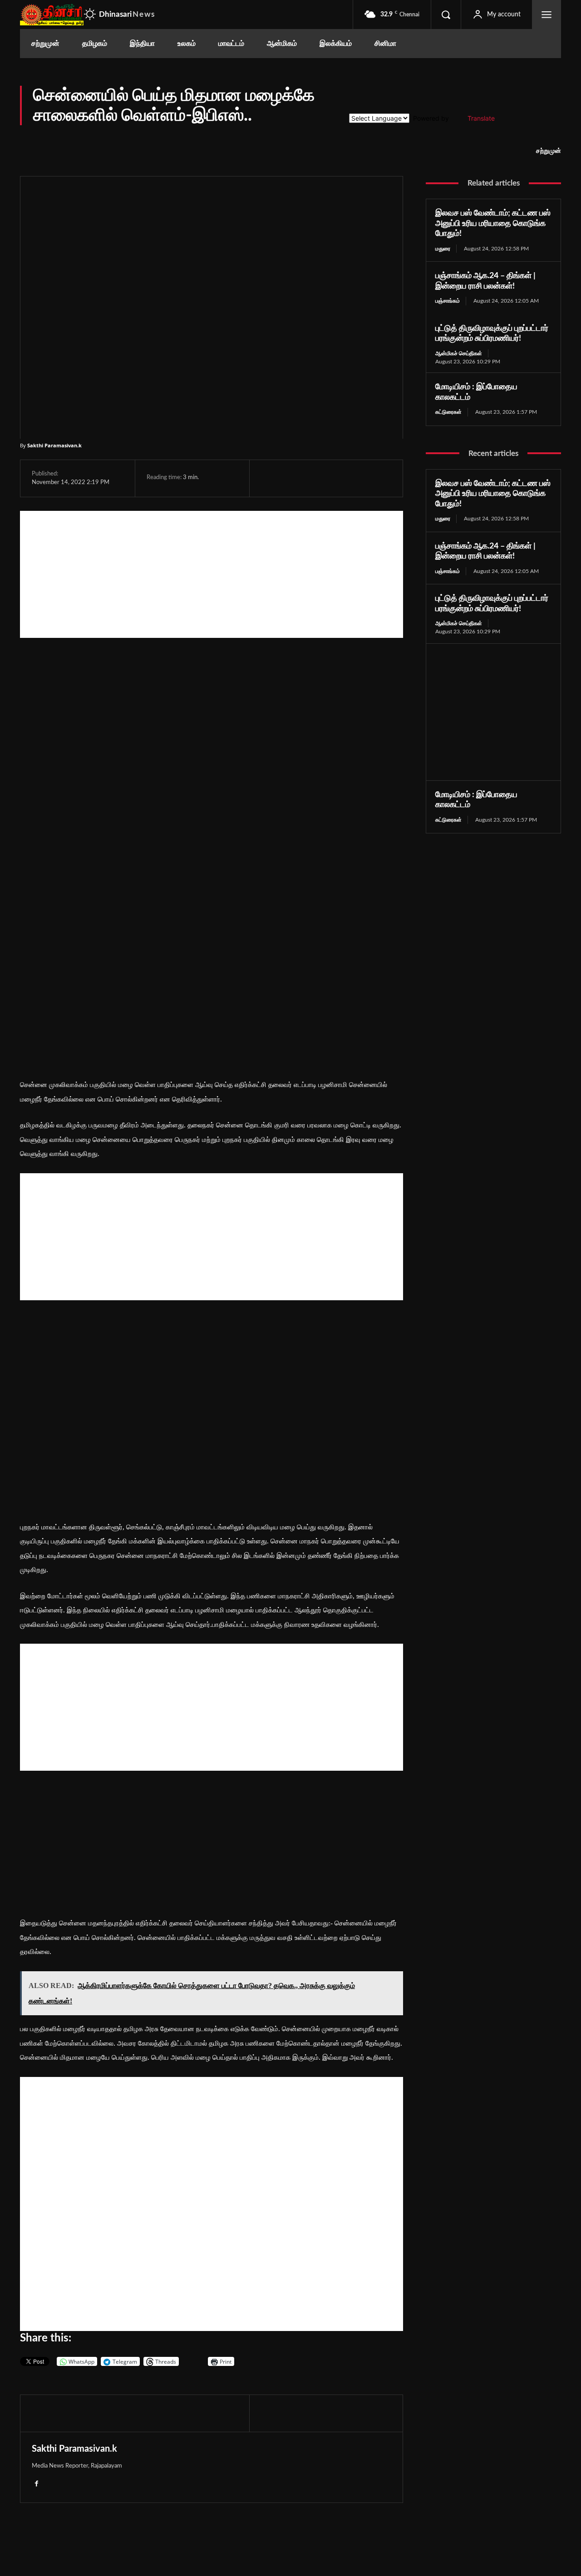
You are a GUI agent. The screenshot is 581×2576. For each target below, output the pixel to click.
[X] (291, 478)
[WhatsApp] (312, 478)
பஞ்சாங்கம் (448, 301)
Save (358, 480)
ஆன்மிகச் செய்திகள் (459, 353)
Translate (481, 118)
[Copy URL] (376, 478)
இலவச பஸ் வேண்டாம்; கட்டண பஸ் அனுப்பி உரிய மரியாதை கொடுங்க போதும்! (493, 223)
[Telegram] (333, 478)
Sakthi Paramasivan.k (54, 445)
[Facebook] (270, 478)
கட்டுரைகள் (448, 412)
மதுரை (443, 249)
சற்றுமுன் (549, 151)
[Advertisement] (212, 574)
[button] (446, 15)
